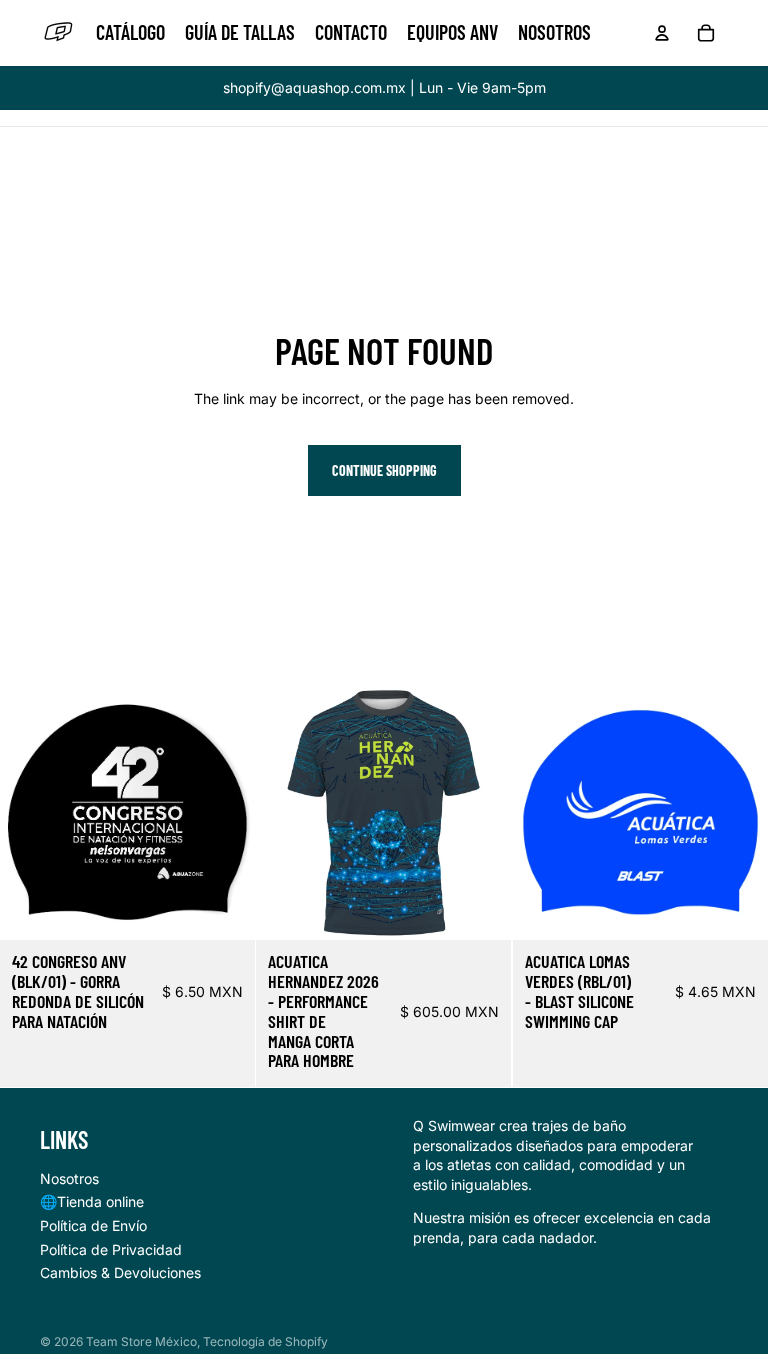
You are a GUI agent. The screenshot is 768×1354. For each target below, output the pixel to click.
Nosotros (69, 1178)
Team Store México (141, 1341)
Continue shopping (384, 470)
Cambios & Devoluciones (120, 1272)
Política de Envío (93, 1225)
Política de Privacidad (111, 1249)
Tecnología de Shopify (265, 1341)
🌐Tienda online (92, 1201)
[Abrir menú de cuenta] (662, 33)
